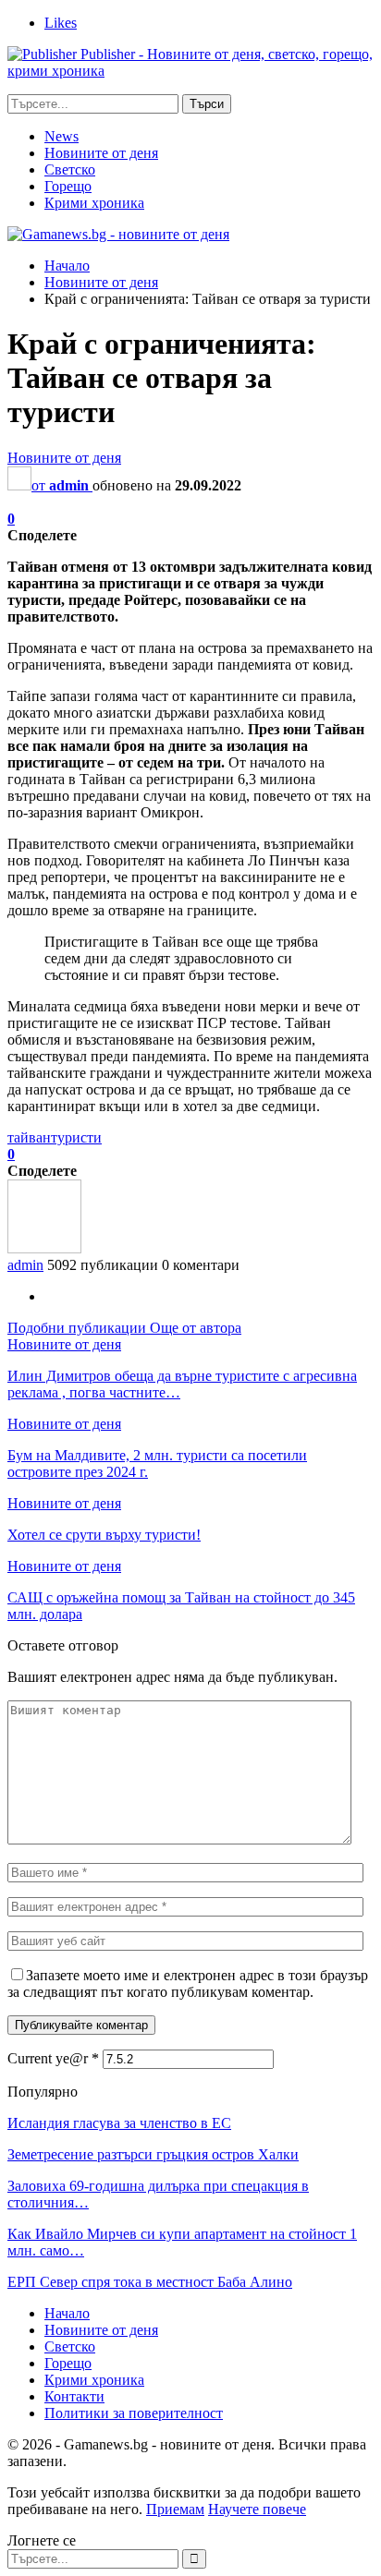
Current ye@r (53, 2058)
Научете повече (257, 2509)
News (61, 136)
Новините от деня (101, 153)
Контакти (74, 2396)
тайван (29, 1137)
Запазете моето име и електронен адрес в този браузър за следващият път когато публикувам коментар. (188, 1983)
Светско (70, 169)
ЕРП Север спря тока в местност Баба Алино (150, 2282)
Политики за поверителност (134, 2413)
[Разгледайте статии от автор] (44, 1248)
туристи (76, 1137)
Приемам (175, 2509)
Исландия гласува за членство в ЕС (119, 2123)
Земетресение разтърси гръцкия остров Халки (153, 2154)
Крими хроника (94, 203)
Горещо (68, 186)
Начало (67, 2313)
